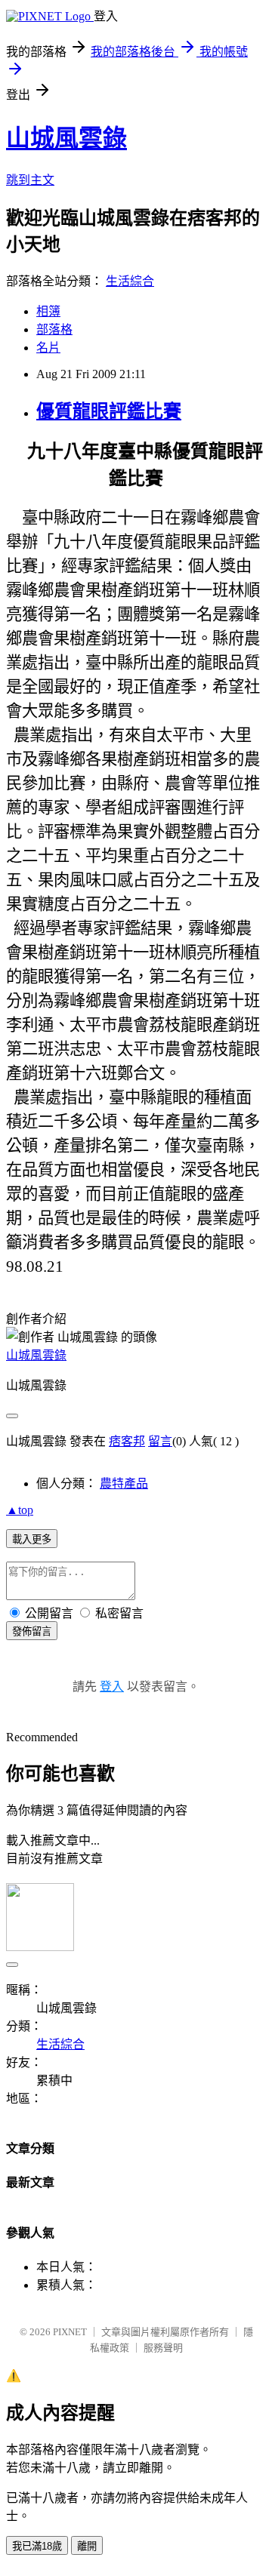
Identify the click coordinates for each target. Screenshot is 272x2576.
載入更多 (32, 1539)
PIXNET (70, 2332)
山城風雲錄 (66, 138)
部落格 (54, 329)
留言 (160, 1441)
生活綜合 (130, 281)
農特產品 (124, 1483)
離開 (87, 2546)
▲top (20, 1510)
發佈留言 (32, 1631)
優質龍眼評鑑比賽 (109, 411)
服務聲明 (163, 2348)
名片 (48, 348)
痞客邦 (127, 1441)
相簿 (48, 311)
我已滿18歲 (37, 2546)
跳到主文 (30, 180)
